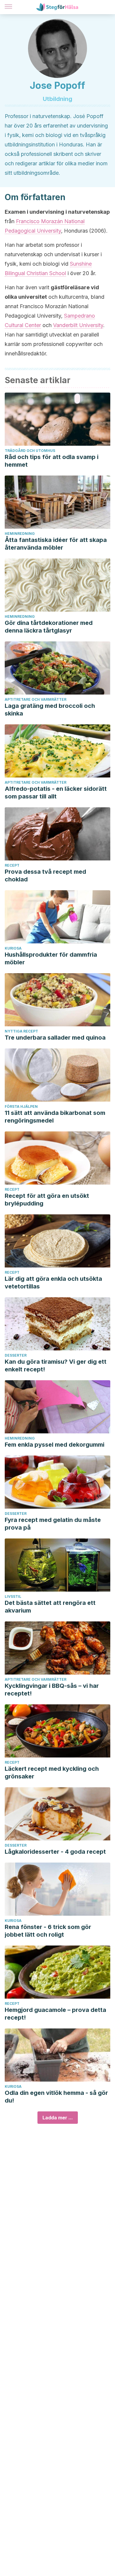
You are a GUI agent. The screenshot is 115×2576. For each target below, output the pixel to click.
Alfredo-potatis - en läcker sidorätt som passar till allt (56, 793)
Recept (12, 865)
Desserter (16, 1355)
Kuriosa (13, 948)
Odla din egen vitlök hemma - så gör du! (56, 2097)
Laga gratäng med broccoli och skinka (50, 710)
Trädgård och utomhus (30, 451)
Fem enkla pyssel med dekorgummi (55, 1445)
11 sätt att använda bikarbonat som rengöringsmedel (55, 1117)
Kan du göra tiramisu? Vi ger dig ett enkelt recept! (56, 1365)
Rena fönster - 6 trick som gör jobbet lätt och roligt (48, 1931)
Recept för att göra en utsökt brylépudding (47, 1200)
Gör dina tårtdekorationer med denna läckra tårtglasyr (49, 627)
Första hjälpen (21, 1106)
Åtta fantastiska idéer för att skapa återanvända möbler (56, 544)
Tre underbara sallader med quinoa (55, 1038)
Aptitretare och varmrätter (36, 699)
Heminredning (20, 534)
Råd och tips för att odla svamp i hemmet (52, 461)
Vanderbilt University (78, 325)
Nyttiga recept (21, 1031)
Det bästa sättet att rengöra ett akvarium (50, 1607)
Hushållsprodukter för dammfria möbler (51, 958)
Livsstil (13, 1596)
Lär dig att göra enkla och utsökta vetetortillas (53, 1283)
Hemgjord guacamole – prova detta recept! (55, 2014)
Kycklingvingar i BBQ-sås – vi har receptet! (52, 1690)
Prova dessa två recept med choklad (45, 875)
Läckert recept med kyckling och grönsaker (52, 1773)
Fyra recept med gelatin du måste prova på (53, 1524)
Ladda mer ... (58, 2118)
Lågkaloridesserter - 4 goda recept (55, 1852)
